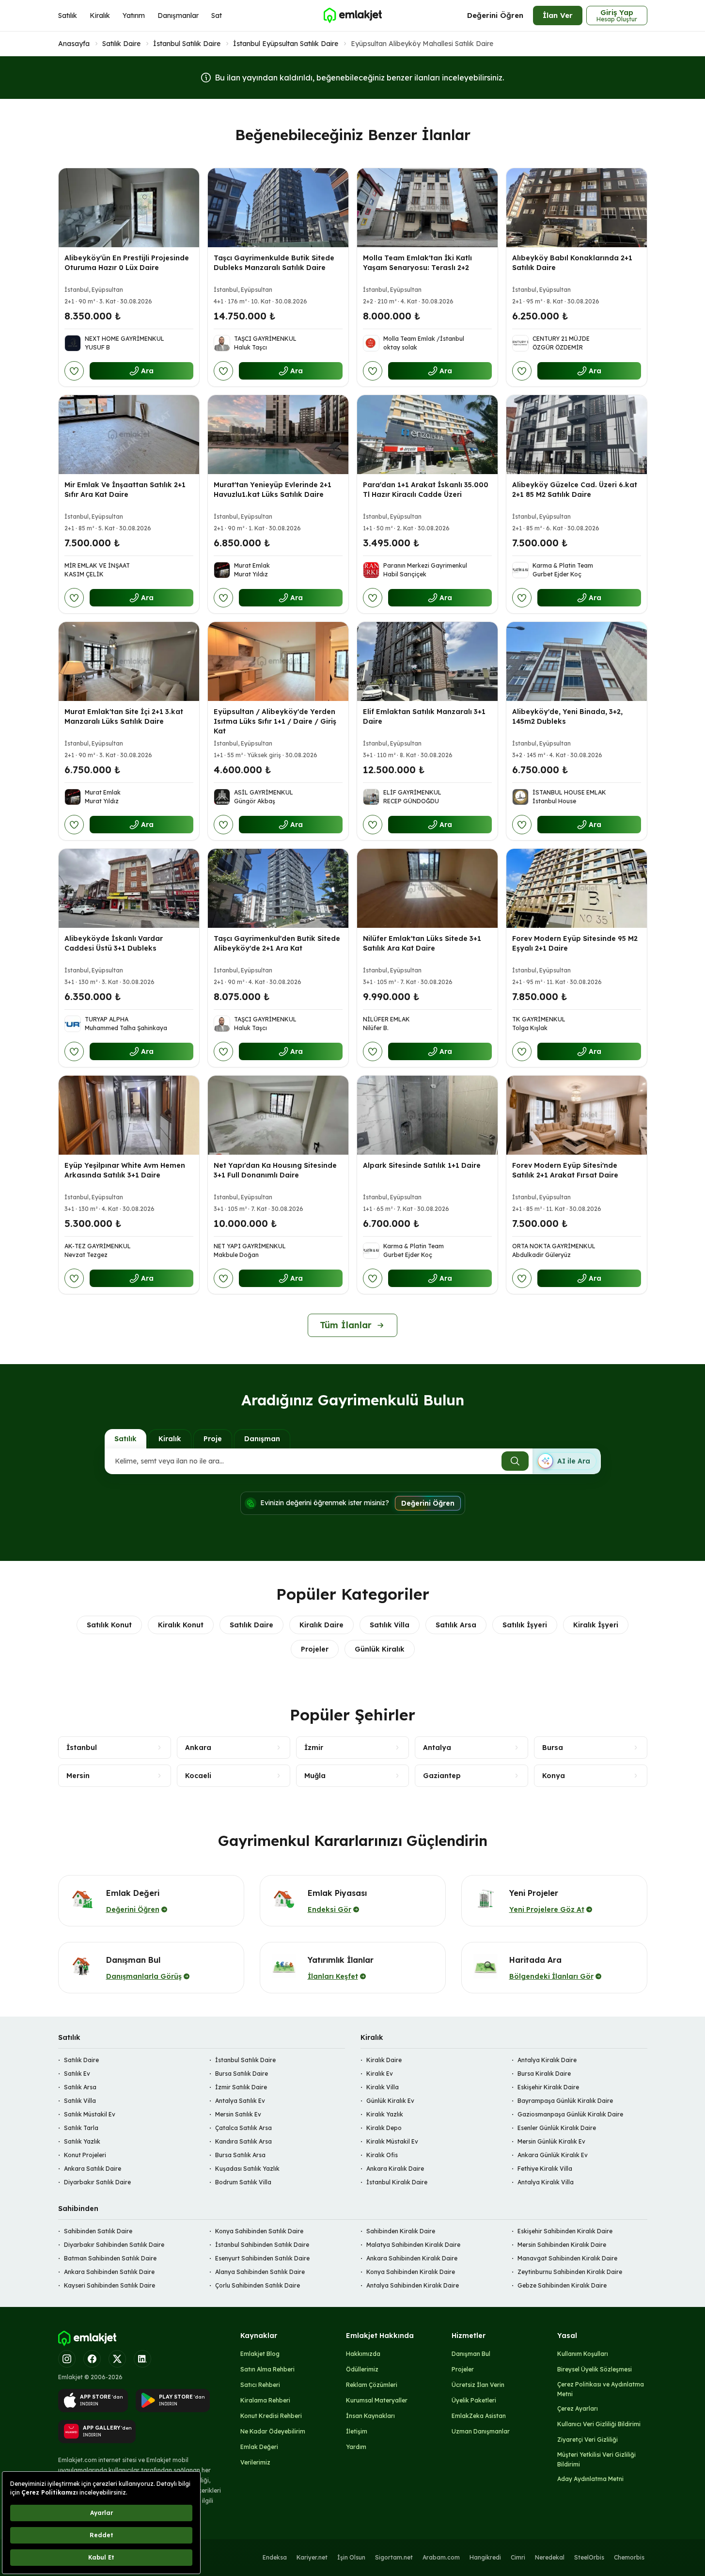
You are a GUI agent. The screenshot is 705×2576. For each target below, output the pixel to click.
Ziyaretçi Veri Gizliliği (587, 2440)
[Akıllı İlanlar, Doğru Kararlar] (352, 16)
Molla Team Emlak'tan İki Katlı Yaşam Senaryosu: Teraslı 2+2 (417, 263)
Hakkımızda (363, 2354)
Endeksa (275, 2557)
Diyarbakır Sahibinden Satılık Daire (114, 2245)
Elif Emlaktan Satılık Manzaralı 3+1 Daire (424, 716)
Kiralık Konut (181, 1625)
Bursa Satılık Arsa (240, 2155)
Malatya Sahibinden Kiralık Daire (413, 2245)
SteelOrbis (589, 2557)
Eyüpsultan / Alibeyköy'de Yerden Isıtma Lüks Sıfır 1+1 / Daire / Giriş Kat (275, 721)
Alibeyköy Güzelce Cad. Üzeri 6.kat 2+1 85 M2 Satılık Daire (575, 490)
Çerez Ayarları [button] (578, 2409)
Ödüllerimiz (362, 2369)
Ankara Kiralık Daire (395, 2169)
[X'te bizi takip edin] (117, 2359)
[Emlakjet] (87, 2338)
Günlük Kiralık (380, 1649)
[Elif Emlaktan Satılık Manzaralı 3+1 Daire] (427, 661)
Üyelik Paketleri (474, 2400)
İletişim (357, 2431)
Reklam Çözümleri (372, 2385)
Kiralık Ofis (382, 2155)
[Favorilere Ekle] (74, 371)
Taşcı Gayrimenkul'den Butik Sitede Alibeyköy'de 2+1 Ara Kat (277, 943)
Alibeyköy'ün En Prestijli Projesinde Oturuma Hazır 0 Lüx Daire (127, 263)
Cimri (518, 2557)
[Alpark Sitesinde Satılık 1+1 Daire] (427, 1115)
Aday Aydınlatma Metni (590, 2479)
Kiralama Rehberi (265, 2400)
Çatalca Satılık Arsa (243, 2128)
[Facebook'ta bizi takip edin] (92, 2359)
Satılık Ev (77, 2074)
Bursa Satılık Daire (242, 2074)
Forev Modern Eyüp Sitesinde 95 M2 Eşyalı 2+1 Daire (575, 943)
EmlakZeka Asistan (479, 2416)
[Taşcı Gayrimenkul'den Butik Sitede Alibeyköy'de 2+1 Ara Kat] (278, 888)
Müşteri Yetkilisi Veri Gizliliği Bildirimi (596, 2459)
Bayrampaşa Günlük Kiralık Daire (565, 2101)
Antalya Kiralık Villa (546, 2182)
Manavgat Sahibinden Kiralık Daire (567, 2258)
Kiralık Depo (384, 2128)
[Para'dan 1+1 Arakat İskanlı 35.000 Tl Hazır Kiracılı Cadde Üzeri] (427, 435)
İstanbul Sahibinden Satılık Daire (262, 2245)
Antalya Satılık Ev (240, 2101)
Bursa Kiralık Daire (544, 2074)
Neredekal (550, 2557)
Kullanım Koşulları (583, 2354)
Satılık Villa (390, 1625)
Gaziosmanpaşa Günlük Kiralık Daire (570, 2114)
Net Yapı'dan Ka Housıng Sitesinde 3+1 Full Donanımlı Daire (275, 1170)
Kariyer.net (312, 2557)
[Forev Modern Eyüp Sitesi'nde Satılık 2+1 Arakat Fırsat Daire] (577, 1115)
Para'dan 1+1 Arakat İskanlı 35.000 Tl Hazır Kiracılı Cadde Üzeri (426, 490)
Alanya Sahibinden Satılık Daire (260, 2272)
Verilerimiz (255, 2462)
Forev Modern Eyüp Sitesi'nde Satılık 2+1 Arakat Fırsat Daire (565, 1170)
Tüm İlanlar (346, 1325)
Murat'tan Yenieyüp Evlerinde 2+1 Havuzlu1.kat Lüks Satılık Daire (273, 490)
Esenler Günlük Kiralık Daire (557, 2128)
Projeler (315, 1649)
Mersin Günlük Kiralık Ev (551, 2141)
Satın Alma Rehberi (267, 2369)
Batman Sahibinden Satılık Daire (110, 2258)
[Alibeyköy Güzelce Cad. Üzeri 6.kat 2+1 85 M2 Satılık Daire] (577, 435)
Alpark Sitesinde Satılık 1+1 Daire (422, 1165)
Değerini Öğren (495, 15)
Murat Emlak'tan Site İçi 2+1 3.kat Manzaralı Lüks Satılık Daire (124, 716)
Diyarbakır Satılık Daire (97, 2182)
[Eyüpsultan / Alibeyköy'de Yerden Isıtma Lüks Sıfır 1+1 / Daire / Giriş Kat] (278, 661)
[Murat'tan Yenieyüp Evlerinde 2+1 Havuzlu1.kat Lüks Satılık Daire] (278, 435)
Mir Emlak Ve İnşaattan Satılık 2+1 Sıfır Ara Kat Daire (125, 490)
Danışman (262, 1439)
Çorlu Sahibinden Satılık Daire (258, 2285)
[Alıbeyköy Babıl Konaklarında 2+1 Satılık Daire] (577, 208)
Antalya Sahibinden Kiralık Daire (413, 2285)
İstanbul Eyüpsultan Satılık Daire (286, 44)
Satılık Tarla (81, 2128)
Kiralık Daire (321, 1625)
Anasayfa (74, 44)
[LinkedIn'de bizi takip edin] (142, 2359)
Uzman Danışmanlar (481, 2431)
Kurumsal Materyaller (377, 2400)
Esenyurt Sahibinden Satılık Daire (262, 2258)
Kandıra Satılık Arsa (243, 2141)
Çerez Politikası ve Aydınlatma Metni (601, 2389)
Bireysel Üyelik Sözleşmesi (595, 2369)
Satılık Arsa (456, 1625)
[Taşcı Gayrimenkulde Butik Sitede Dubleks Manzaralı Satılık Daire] (278, 208)
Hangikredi (485, 2557)
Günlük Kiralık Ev (390, 2101)
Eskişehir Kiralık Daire (548, 2087)
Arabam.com (441, 2557)
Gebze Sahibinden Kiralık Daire (562, 2285)
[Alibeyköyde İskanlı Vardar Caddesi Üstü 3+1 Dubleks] (129, 888)
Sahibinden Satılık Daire (98, 2231)
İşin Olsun (351, 2557)
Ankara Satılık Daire (93, 2169)
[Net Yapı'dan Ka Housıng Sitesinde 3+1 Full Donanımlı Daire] (278, 1115)
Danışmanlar (178, 16)
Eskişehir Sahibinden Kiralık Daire (565, 2231)
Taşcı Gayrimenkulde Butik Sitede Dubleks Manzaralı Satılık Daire (274, 263)
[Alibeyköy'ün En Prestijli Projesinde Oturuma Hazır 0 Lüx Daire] (129, 208)
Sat (217, 16)
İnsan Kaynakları (370, 2416)
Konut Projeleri (85, 2155)
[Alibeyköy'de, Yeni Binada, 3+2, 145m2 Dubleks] (577, 661)
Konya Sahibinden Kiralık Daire (411, 2272)
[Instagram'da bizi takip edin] (67, 2359)
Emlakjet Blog (260, 2354)
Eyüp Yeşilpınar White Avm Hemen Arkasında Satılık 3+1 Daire (125, 1170)
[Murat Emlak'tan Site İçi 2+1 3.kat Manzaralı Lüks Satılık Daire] (129, 661)
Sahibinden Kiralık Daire (401, 2231)
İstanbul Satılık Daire (187, 44)
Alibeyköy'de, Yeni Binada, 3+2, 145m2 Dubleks (567, 716)
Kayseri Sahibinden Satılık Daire (110, 2285)
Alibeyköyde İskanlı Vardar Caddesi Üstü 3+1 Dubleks (114, 943)
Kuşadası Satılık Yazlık (247, 2169)
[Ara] (515, 1461)
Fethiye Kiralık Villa (545, 2169)
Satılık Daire (121, 44)
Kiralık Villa (383, 2087)
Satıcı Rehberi (260, 2385)
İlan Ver (558, 15)
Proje (213, 1439)
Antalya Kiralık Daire (547, 2060)
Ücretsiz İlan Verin (478, 2385)
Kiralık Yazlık (385, 2114)
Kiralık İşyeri (596, 1625)
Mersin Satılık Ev (238, 2114)
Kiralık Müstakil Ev (392, 2141)
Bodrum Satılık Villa (243, 2182)
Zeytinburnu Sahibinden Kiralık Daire (570, 2272)
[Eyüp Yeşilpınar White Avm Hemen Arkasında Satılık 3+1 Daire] (129, 1115)
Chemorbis (629, 2557)
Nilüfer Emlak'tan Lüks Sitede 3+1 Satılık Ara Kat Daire (422, 943)
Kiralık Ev (380, 2074)
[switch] (566, 1461)
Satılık (68, 16)
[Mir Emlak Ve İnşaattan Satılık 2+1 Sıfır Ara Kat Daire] (129, 435)
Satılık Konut (109, 1625)
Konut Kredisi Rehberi (271, 2416)
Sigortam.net (394, 2557)
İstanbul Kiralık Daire (397, 2182)
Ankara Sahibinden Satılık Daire (109, 2272)
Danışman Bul (471, 2354)
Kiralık (100, 16)
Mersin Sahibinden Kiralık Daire (562, 2245)
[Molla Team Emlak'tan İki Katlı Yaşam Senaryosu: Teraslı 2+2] (427, 208)
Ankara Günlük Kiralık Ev (553, 2155)
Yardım (356, 2447)
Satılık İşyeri (525, 1625)
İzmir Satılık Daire (241, 2087)
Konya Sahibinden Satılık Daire (259, 2231)
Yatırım (134, 16)
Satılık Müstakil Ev (90, 2114)
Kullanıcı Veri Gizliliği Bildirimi (599, 2424)
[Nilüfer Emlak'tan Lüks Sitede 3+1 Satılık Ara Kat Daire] (427, 888)
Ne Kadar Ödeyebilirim (273, 2431)
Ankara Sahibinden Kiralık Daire (412, 2258)
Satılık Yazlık (82, 2141)
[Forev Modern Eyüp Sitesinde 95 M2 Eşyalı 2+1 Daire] (577, 888)
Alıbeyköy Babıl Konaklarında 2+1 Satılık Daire (572, 263)
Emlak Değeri (259, 2447)
